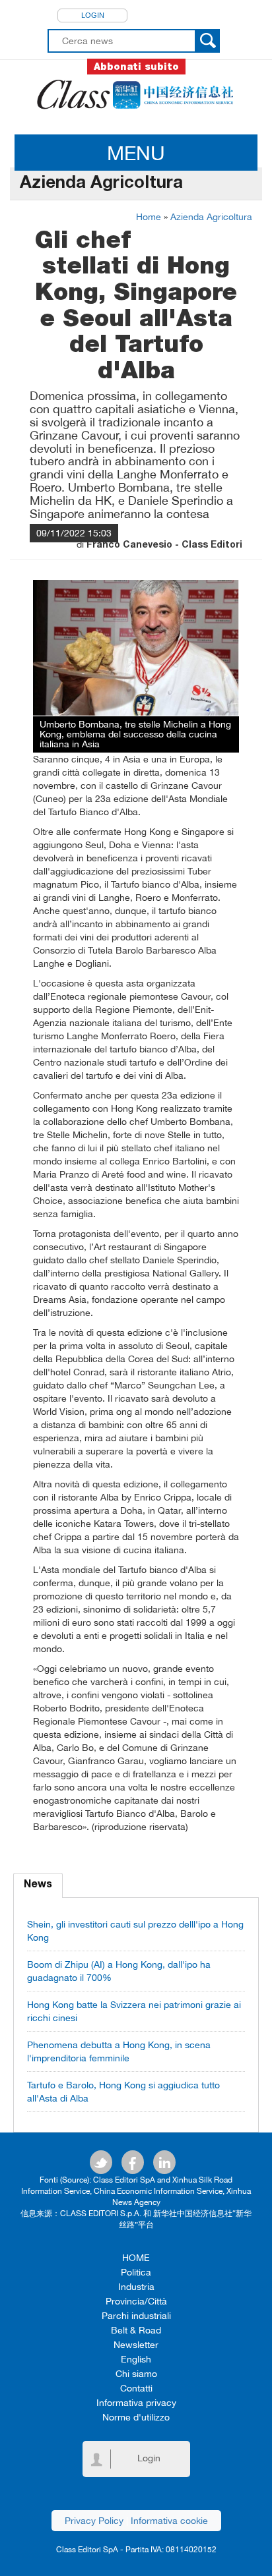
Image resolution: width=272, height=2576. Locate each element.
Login (93, 15)
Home (149, 217)
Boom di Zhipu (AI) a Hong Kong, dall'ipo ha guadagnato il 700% (119, 1971)
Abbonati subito (136, 67)
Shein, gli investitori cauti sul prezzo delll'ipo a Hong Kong (135, 1931)
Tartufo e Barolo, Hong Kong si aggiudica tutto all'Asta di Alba (123, 2092)
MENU (136, 153)
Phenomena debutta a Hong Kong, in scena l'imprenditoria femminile (119, 2051)
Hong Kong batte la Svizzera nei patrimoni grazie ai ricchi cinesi (134, 2011)
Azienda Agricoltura (211, 217)
